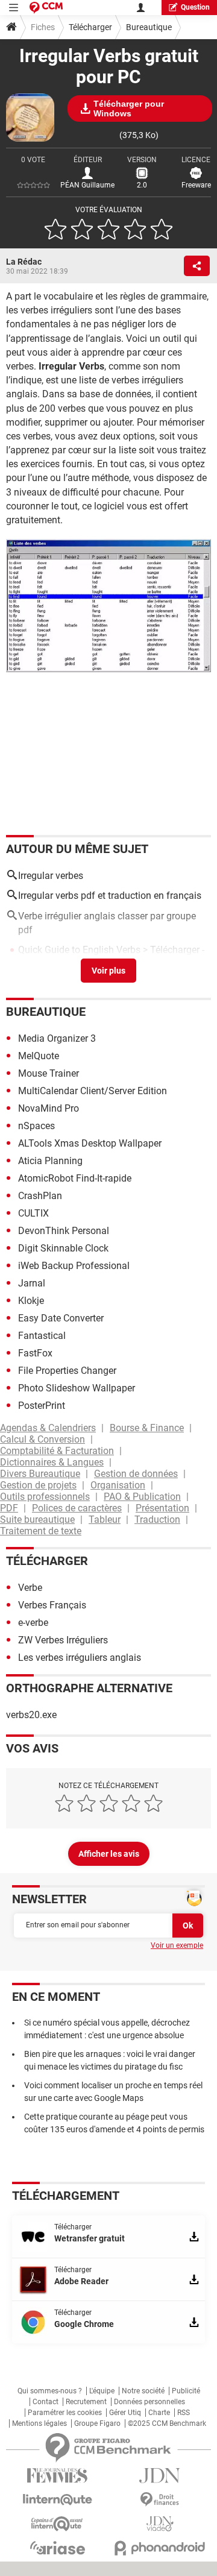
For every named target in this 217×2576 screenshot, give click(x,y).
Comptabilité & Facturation (57, 1451)
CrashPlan (40, 1196)
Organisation (118, 1485)
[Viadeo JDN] (160, 2524)
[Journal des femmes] (57, 2476)
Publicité (186, 2391)
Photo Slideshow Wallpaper (77, 1388)
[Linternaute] (57, 2500)
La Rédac (24, 262)
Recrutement (86, 2402)
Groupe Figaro (97, 2423)
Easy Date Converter (61, 1318)
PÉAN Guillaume (87, 185)
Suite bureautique (37, 1519)
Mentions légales (39, 2423)
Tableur (105, 1519)
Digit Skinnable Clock (63, 1248)
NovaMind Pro (49, 1108)
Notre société (143, 2391)
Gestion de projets (38, 1485)
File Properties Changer (67, 1371)
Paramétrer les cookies (65, 2413)
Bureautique (149, 27)
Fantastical (42, 1336)
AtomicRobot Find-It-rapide (75, 1178)
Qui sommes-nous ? (50, 2391)
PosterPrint (42, 1406)
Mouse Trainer (49, 1073)
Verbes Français (52, 1605)
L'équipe (102, 2391)
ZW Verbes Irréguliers (63, 1640)
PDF (9, 1508)
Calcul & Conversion (42, 1439)
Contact (46, 2402)
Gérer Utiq (125, 2413)
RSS (184, 2413)
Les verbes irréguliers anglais (80, 1658)
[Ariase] (57, 2548)
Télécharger (90, 27)
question (195, 7)
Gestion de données (136, 1474)
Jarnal (32, 1283)
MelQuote (39, 1056)
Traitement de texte (41, 1531)
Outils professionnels (45, 1497)
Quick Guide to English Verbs (79, 950)
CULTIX (33, 1213)
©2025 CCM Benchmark (167, 2423)
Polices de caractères (77, 1508)
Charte (159, 2413)
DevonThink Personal (64, 1231)
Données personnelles (149, 2402)
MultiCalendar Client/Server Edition (93, 1091)
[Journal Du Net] (160, 2476)
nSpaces (36, 1126)
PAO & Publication (142, 1497)
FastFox (35, 1353)
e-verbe (33, 1623)
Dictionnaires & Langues (52, 1462)
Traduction (157, 1519)
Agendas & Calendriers (48, 1428)
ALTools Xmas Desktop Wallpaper (90, 1143)
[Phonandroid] (160, 2548)
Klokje (31, 1301)
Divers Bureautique (40, 1474)
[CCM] (46, 8)
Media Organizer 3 (57, 1038)
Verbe (30, 1588)
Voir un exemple (177, 1945)
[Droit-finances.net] (160, 2500)
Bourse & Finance (147, 1428)
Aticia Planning (50, 1161)
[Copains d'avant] (57, 2524)
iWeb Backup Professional (74, 1266)
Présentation (162, 1508)
